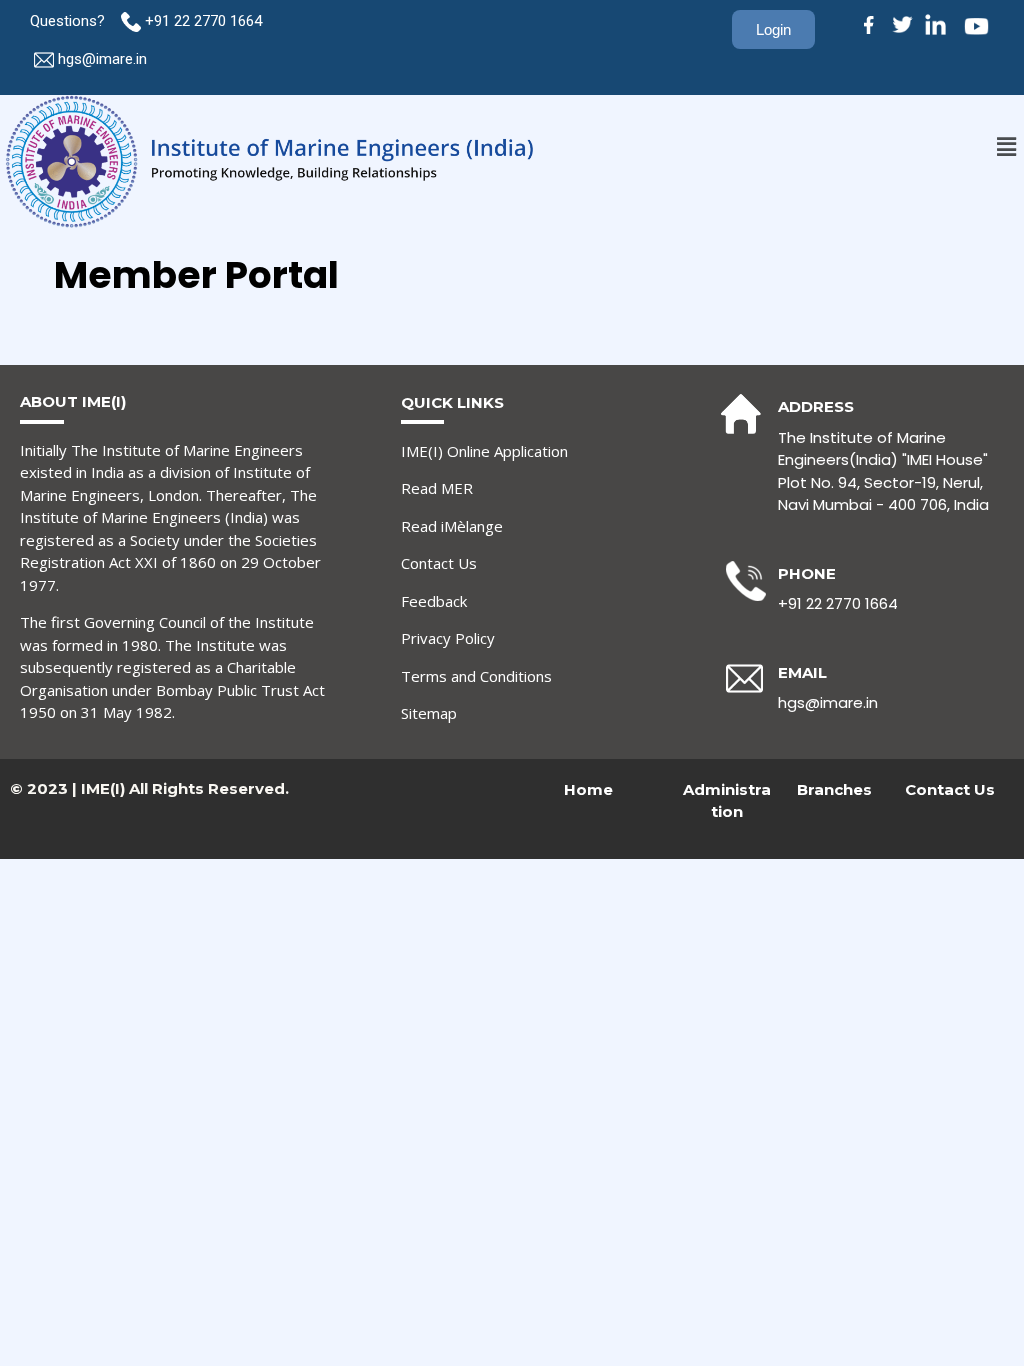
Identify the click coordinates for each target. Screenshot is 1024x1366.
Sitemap (429, 713)
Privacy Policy (448, 638)
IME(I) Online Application (484, 451)
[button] (1007, 147)
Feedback (434, 601)
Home (588, 789)
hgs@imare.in (102, 59)
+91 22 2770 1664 (205, 21)
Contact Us (439, 563)
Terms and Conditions (476, 676)
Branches (834, 789)
